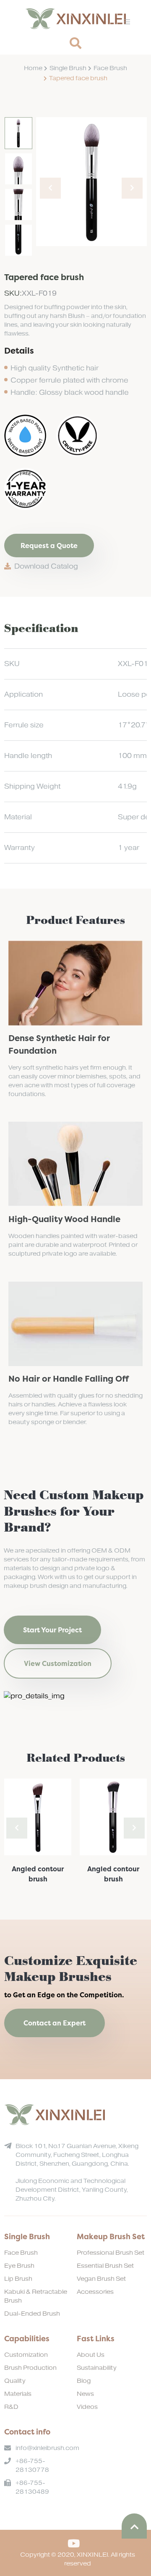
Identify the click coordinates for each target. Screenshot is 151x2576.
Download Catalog (46, 567)
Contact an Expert (55, 2023)
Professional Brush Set (111, 2253)
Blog (84, 2381)
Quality (15, 2381)
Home (33, 68)
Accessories (95, 2292)
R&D (11, 2407)
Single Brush (68, 68)
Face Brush (110, 68)
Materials (18, 2394)
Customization (26, 2355)
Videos (87, 2407)
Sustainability (97, 2368)
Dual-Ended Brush (32, 2314)
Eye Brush (19, 2266)
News (85, 2394)
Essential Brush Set (105, 2266)
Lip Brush (18, 2279)
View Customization (58, 1663)
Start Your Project (52, 1630)
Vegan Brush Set (101, 2279)
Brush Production (30, 2368)
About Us (91, 2355)
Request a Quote (49, 546)
